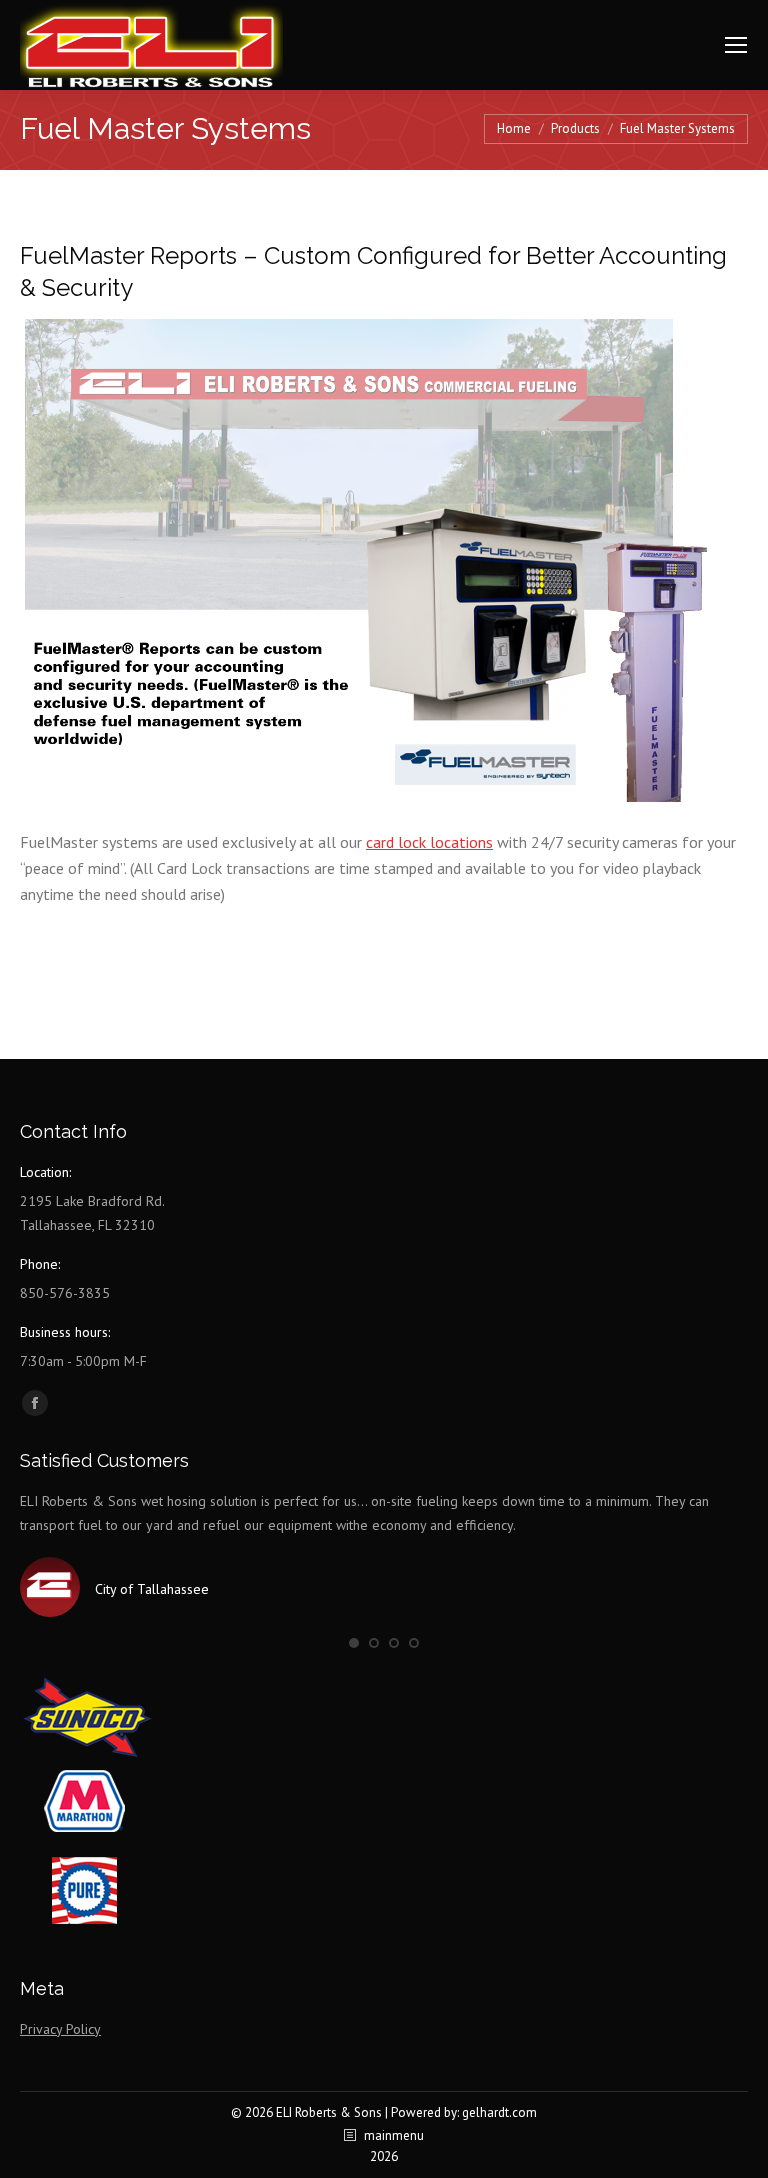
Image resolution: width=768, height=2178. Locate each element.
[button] (354, 1643)
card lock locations (429, 842)
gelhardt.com (499, 2112)
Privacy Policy (60, 2029)
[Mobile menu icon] (736, 45)
